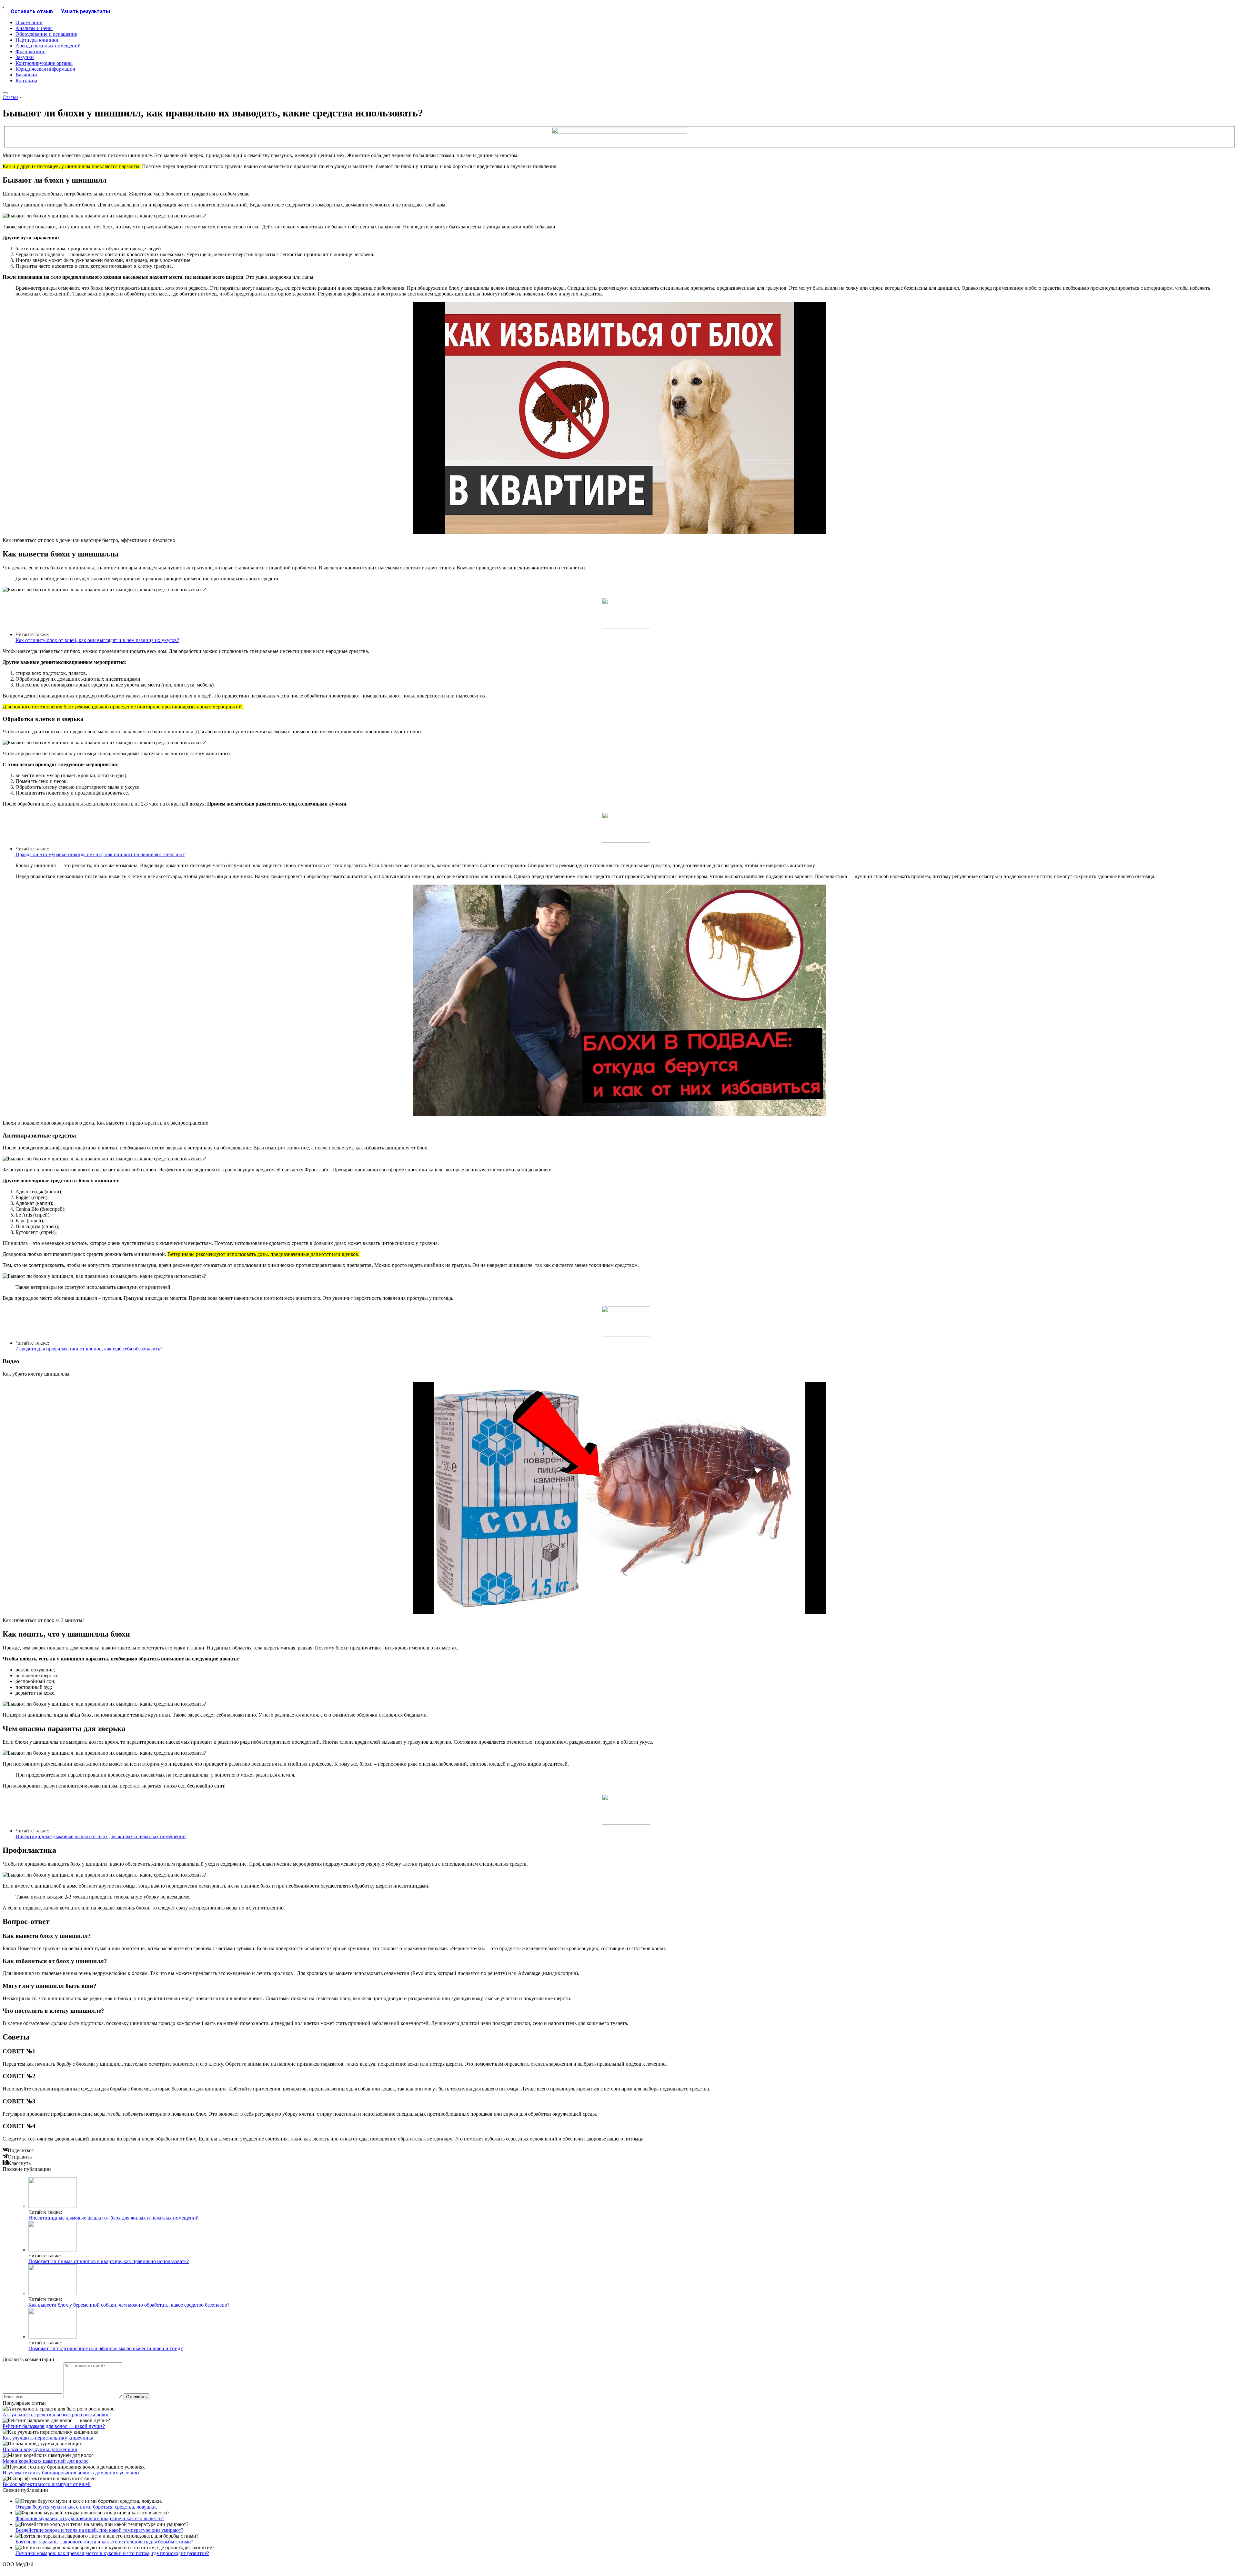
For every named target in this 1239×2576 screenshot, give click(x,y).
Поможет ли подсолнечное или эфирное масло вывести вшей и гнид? (106, 2348)
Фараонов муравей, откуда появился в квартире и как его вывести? (90, 2518)
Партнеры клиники (37, 40)
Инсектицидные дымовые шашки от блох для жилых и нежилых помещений (101, 1836)
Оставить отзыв (32, 11)
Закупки (25, 57)
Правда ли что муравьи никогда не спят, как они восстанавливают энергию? (100, 854)
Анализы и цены (34, 28)
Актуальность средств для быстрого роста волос (56, 2415)
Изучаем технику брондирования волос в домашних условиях (71, 2473)
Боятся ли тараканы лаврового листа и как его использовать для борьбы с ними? (104, 2542)
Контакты (26, 80)
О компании (29, 22)
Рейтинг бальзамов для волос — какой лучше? (54, 2426)
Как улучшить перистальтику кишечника (48, 2438)
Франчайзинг (30, 51)
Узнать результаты (86, 11)
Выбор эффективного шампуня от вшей (47, 2484)
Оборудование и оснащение (46, 34)
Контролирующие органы (44, 63)
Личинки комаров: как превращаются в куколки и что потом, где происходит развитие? (112, 2553)
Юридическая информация (45, 69)
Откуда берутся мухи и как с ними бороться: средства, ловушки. (86, 2507)
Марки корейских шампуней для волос (45, 2461)
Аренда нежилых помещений (48, 46)
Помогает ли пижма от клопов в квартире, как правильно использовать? (109, 2261)
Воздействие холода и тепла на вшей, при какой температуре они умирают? (99, 2530)
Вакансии (26, 75)
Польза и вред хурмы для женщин (40, 2449)
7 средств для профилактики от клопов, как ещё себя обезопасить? (89, 1349)
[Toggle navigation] (5, 93)
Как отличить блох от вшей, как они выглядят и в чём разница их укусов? (97, 640)
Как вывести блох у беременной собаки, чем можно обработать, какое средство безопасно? (129, 2305)
